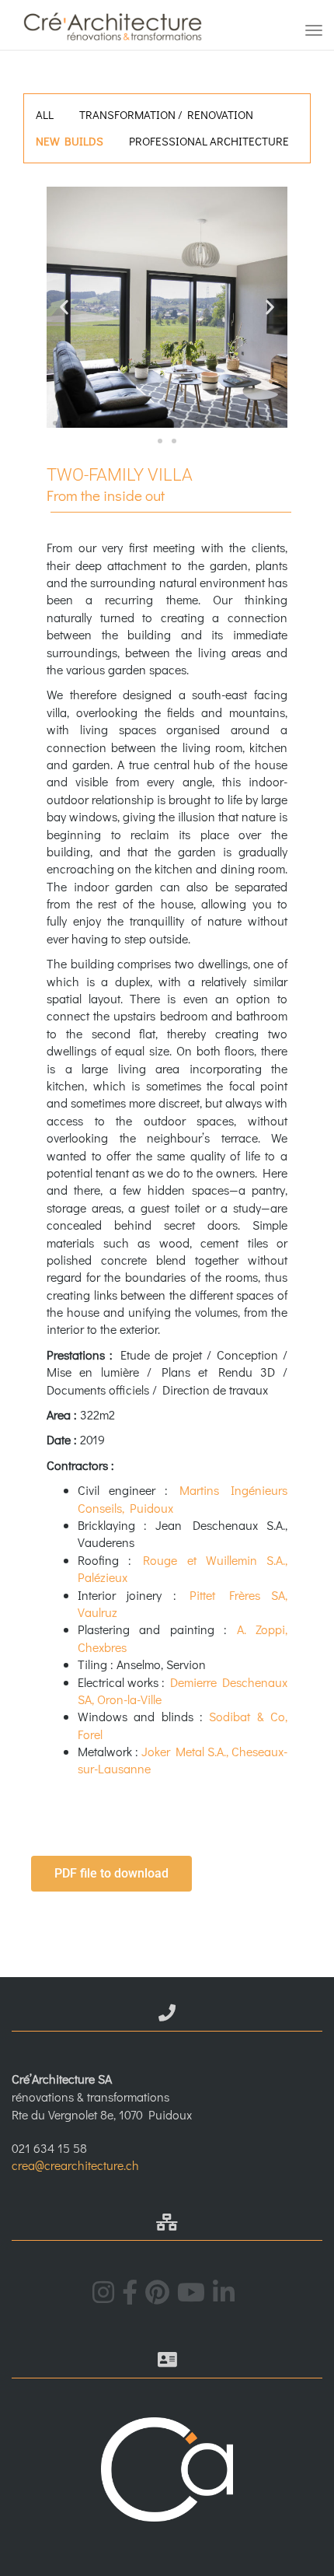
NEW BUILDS (70, 141)
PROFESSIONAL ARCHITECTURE (209, 141)
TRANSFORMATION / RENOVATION (166, 114)
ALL (45, 114)
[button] (64, 308)
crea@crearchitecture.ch (75, 2165)
